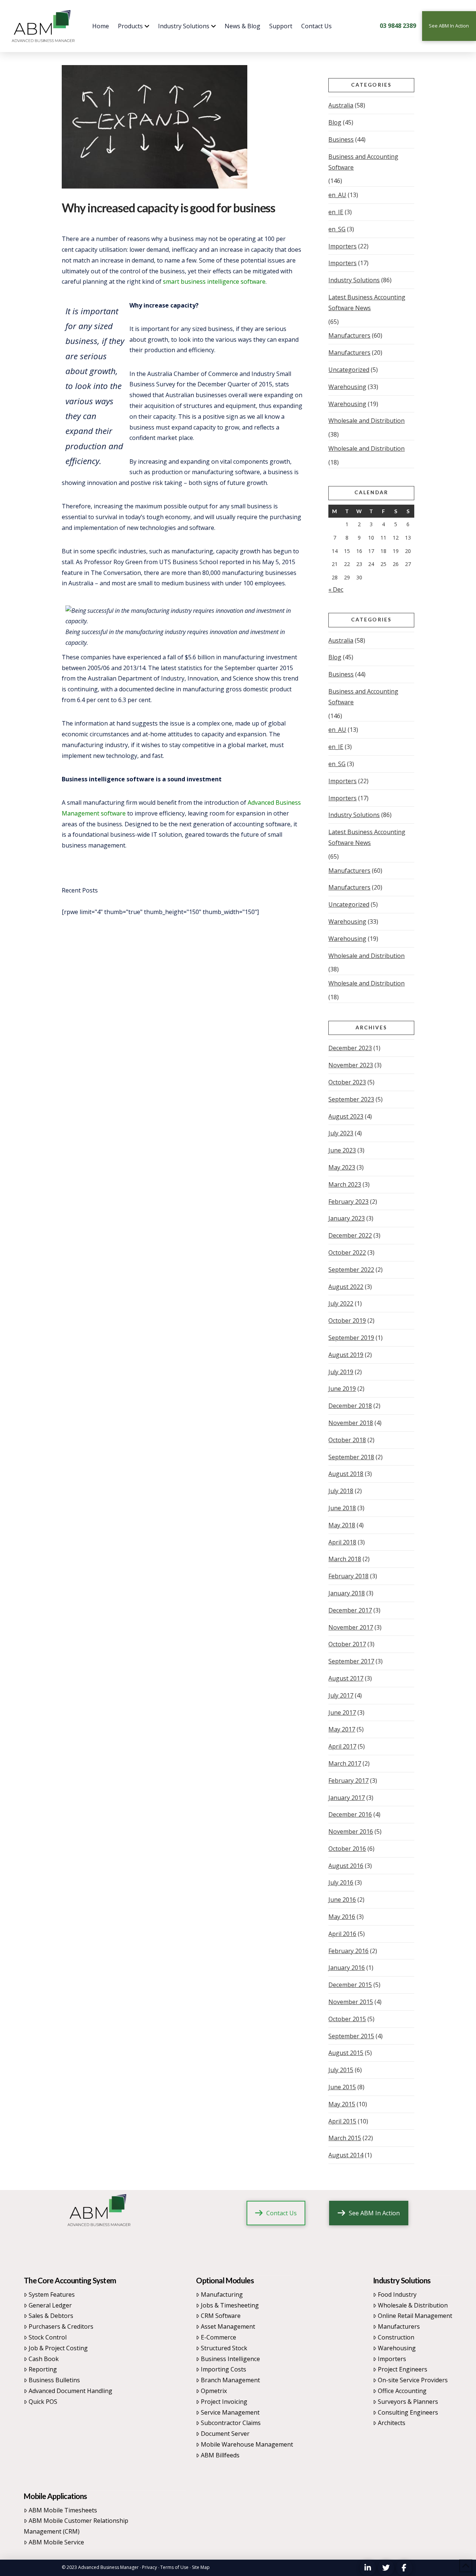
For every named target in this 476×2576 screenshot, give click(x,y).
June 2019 (342, 1389)
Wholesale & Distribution (413, 2305)
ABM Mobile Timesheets (63, 2510)
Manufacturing (222, 2294)
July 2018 (341, 1491)
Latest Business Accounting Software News (367, 303)
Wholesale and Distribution (366, 421)
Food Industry (397, 2294)
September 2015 (351, 2036)
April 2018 (342, 1542)
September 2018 (351, 1457)
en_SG (337, 229)
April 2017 (342, 1746)
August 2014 (346, 2155)
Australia (341, 105)
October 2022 (347, 1252)
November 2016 (351, 1831)
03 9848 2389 (398, 26)
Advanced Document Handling (70, 2391)
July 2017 (341, 1695)
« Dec (336, 589)
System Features (52, 2294)
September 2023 (351, 1099)
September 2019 (351, 1338)
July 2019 (341, 1372)
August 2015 (346, 2053)
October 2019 (347, 1321)
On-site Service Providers (413, 2380)
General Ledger (50, 2305)
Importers (342, 246)
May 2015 (342, 2104)
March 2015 (345, 2138)
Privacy (149, 2567)
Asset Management (228, 2326)
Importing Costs (223, 2369)
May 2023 (342, 1167)
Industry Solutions (354, 280)
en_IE (336, 212)
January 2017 (347, 1798)
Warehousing (347, 387)
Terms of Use (174, 2567)
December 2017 (350, 1610)
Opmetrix (214, 2391)
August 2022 (346, 1287)
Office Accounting (402, 2391)
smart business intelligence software (214, 282)
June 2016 (342, 1900)
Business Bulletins (54, 2380)
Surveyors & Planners (408, 2402)
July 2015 (341, 2070)
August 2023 (346, 1116)
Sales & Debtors (51, 2316)
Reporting (43, 2369)
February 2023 (348, 1202)
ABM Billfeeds (220, 2455)
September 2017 (351, 1661)
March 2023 (345, 1184)
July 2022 (341, 1303)
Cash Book (44, 2359)
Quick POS (43, 2402)
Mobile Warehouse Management (247, 2444)
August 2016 (346, 1866)
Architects (392, 2423)
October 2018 (347, 1440)
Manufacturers (349, 335)
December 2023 (350, 1048)
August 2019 (346, 1355)
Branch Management (230, 2380)
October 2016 (347, 1849)
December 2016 (350, 1814)
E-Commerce (218, 2337)
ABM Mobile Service (56, 2542)
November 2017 (351, 1627)
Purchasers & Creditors (61, 2326)
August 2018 (346, 1474)
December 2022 (350, 1235)
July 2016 (341, 1882)
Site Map (201, 2567)
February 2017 (348, 1781)
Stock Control (48, 2337)
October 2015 (347, 2019)
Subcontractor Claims (231, 2423)
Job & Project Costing (58, 2348)
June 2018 (342, 1508)
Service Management (230, 2412)
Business (341, 139)
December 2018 (350, 1406)
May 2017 (342, 1729)
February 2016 (348, 1951)
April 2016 (342, 1934)
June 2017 (342, 1712)
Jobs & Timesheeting (230, 2305)
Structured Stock (224, 2348)
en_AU (337, 195)
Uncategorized (349, 370)
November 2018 (351, 1423)
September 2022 (351, 1270)
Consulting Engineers (408, 2412)
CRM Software (221, 2316)
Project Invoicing (224, 2402)
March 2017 (345, 1763)
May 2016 (342, 1917)
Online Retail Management (415, 2316)
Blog (335, 122)
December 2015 (350, 1985)
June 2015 (342, 2087)
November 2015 (351, 2002)
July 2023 (341, 1133)
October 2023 (347, 1082)
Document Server (225, 2434)
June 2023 (342, 1150)
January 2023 (347, 1218)
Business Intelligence (230, 2359)
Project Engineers (403, 2369)
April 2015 (342, 2121)
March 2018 (345, 1559)
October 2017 (347, 1644)
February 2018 (348, 1576)
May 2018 (342, 1525)
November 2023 (351, 1065)
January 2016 (347, 1968)
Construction (396, 2337)
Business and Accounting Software (363, 162)
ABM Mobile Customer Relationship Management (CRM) (76, 2526)
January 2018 (347, 1593)
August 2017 (346, 1678)
